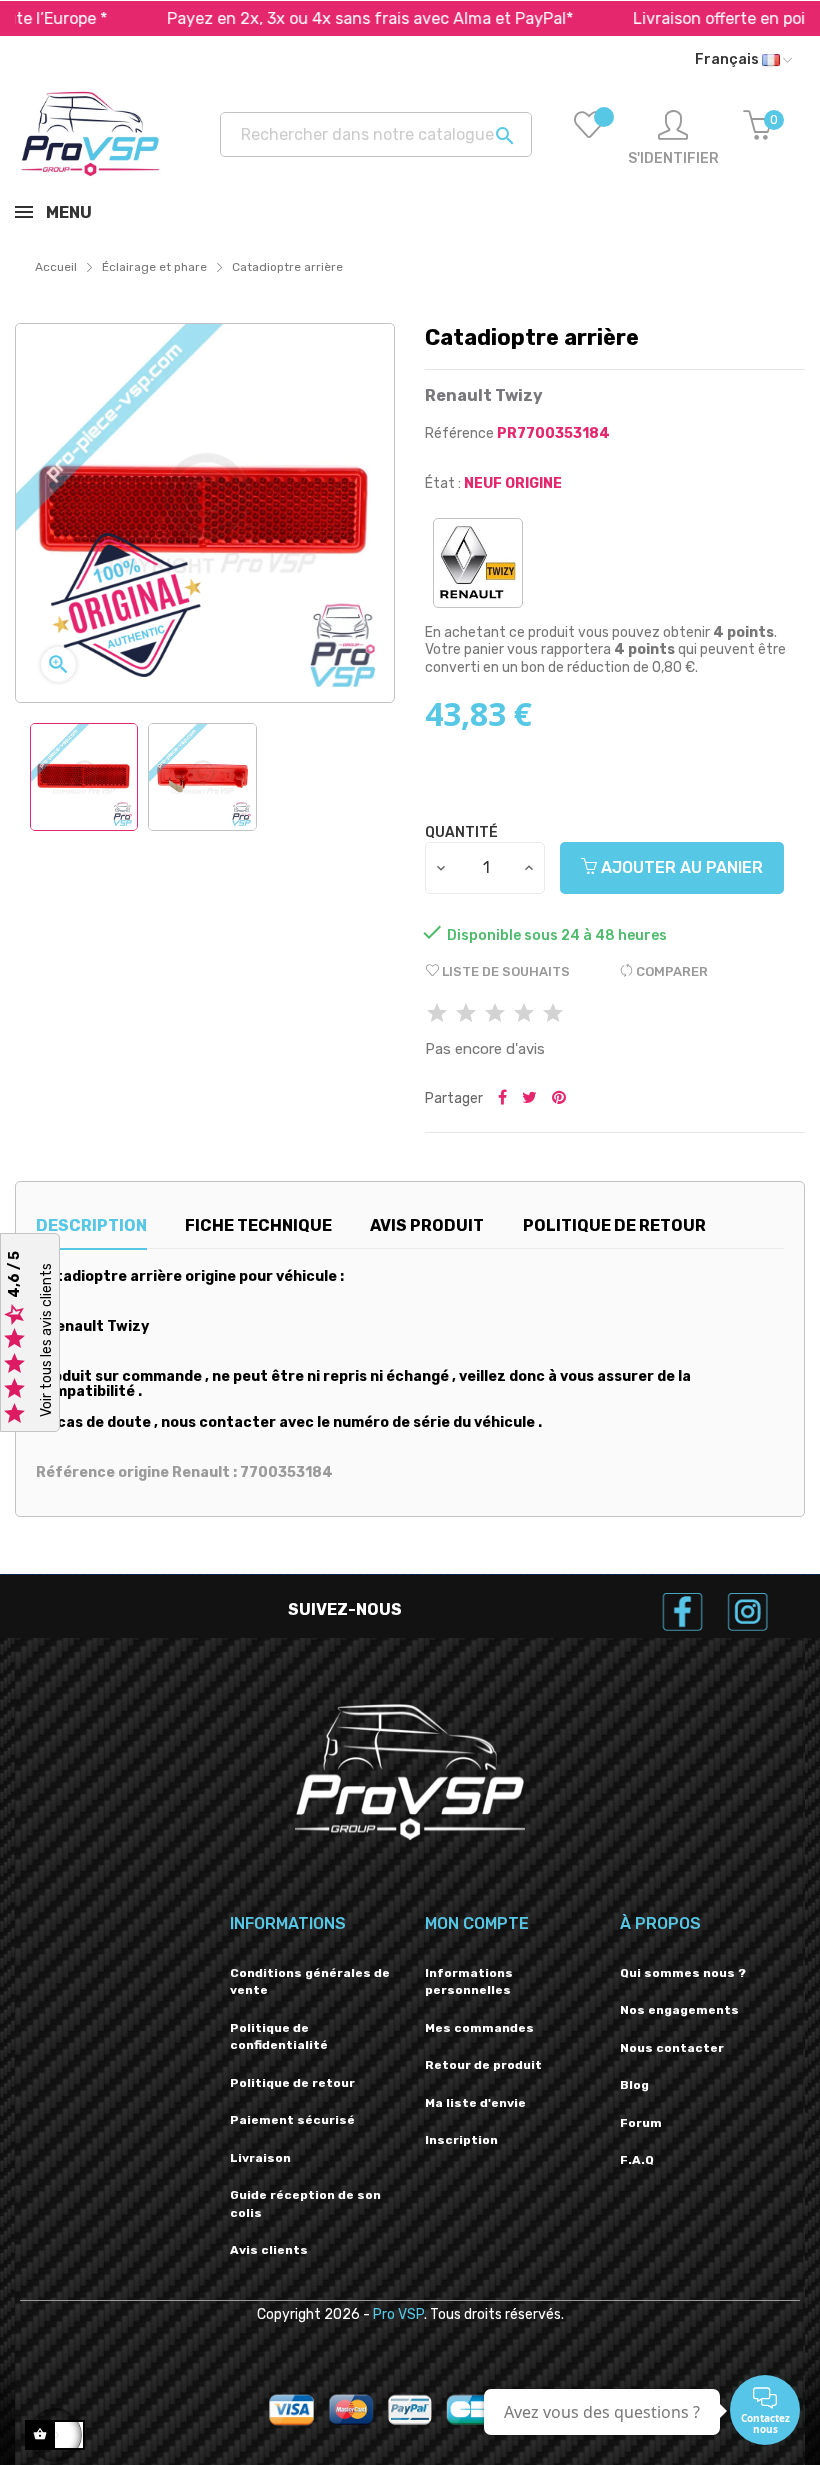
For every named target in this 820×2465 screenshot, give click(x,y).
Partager (502, 1099)
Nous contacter (672, 2048)
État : (443, 483)
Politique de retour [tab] (614, 1225)
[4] (524, 1014)
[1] (437, 1014)
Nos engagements (679, 2010)
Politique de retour (292, 2083)
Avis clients (269, 2250)
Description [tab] (91, 1225)
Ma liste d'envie (475, 2103)
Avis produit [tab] (427, 1225)
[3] (495, 1014)
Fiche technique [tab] (258, 1225)
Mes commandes (479, 2028)
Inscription (461, 2140)
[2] (466, 1014)
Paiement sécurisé (292, 2120)
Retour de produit (483, 2065)
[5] (553, 1014)
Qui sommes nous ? (683, 1973)
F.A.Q (637, 2160)
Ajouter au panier (680, 867)
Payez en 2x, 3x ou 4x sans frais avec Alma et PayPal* (319, 18)
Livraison (260, 2158)
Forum (641, 2123)
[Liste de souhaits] (589, 139)
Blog (634, 2085)
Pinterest (559, 1099)
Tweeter (529, 1099)
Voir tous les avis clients (46, 1340)
